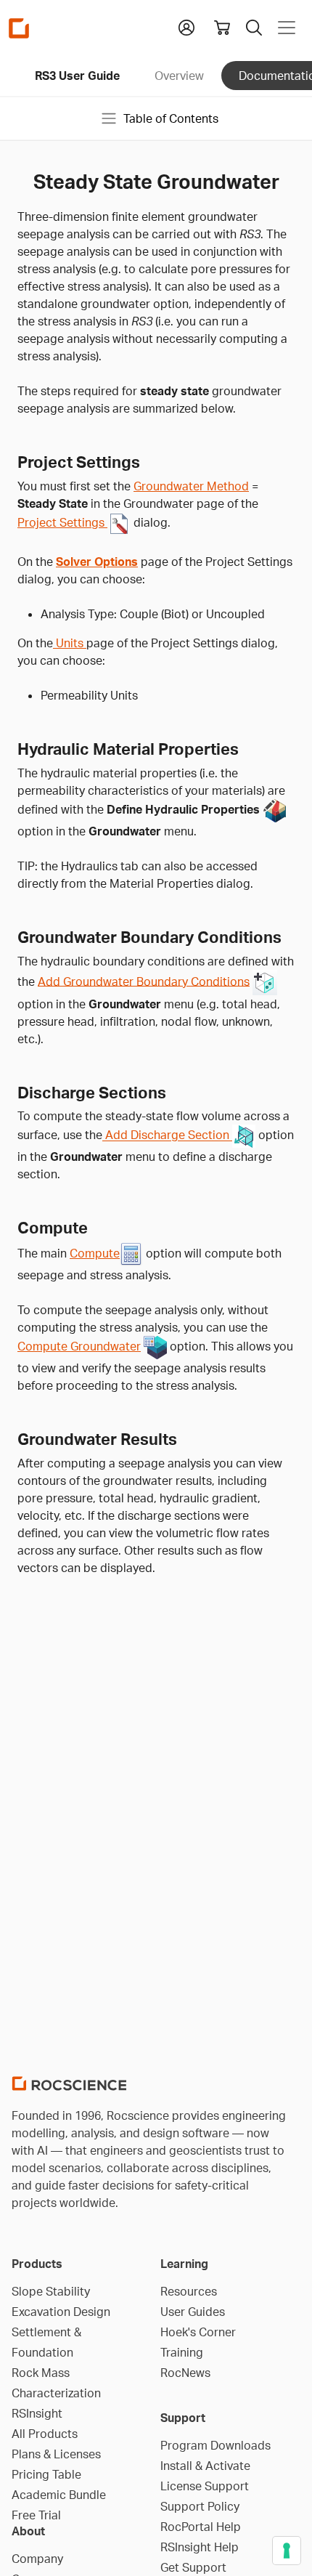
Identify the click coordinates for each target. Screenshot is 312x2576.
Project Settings (62, 522)
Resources (189, 2291)
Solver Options (97, 562)
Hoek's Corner (198, 2332)
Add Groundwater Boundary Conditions (144, 981)
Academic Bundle (59, 2495)
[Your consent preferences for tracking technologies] (287, 2551)
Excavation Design (61, 2312)
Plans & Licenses (56, 2454)
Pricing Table (46, 2474)
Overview (179, 76)
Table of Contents (171, 118)
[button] (186, 26)
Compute (95, 1253)
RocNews (185, 2373)
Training (182, 2352)
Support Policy (200, 2506)
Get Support (193, 2567)
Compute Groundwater (79, 1346)
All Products (45, 2434)
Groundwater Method (191, 486)
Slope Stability (51, 2291)
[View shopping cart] (222, 28)
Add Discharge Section (167, 1135)
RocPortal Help (201, 2527)
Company (37, 2559)
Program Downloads (215, 2445)
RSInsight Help (200, 2547)
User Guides (193, 2312)
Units (70, 643)
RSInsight (37, 2413)
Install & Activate (205, 2466)
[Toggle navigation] (287, 28)
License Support (205, 2486)
